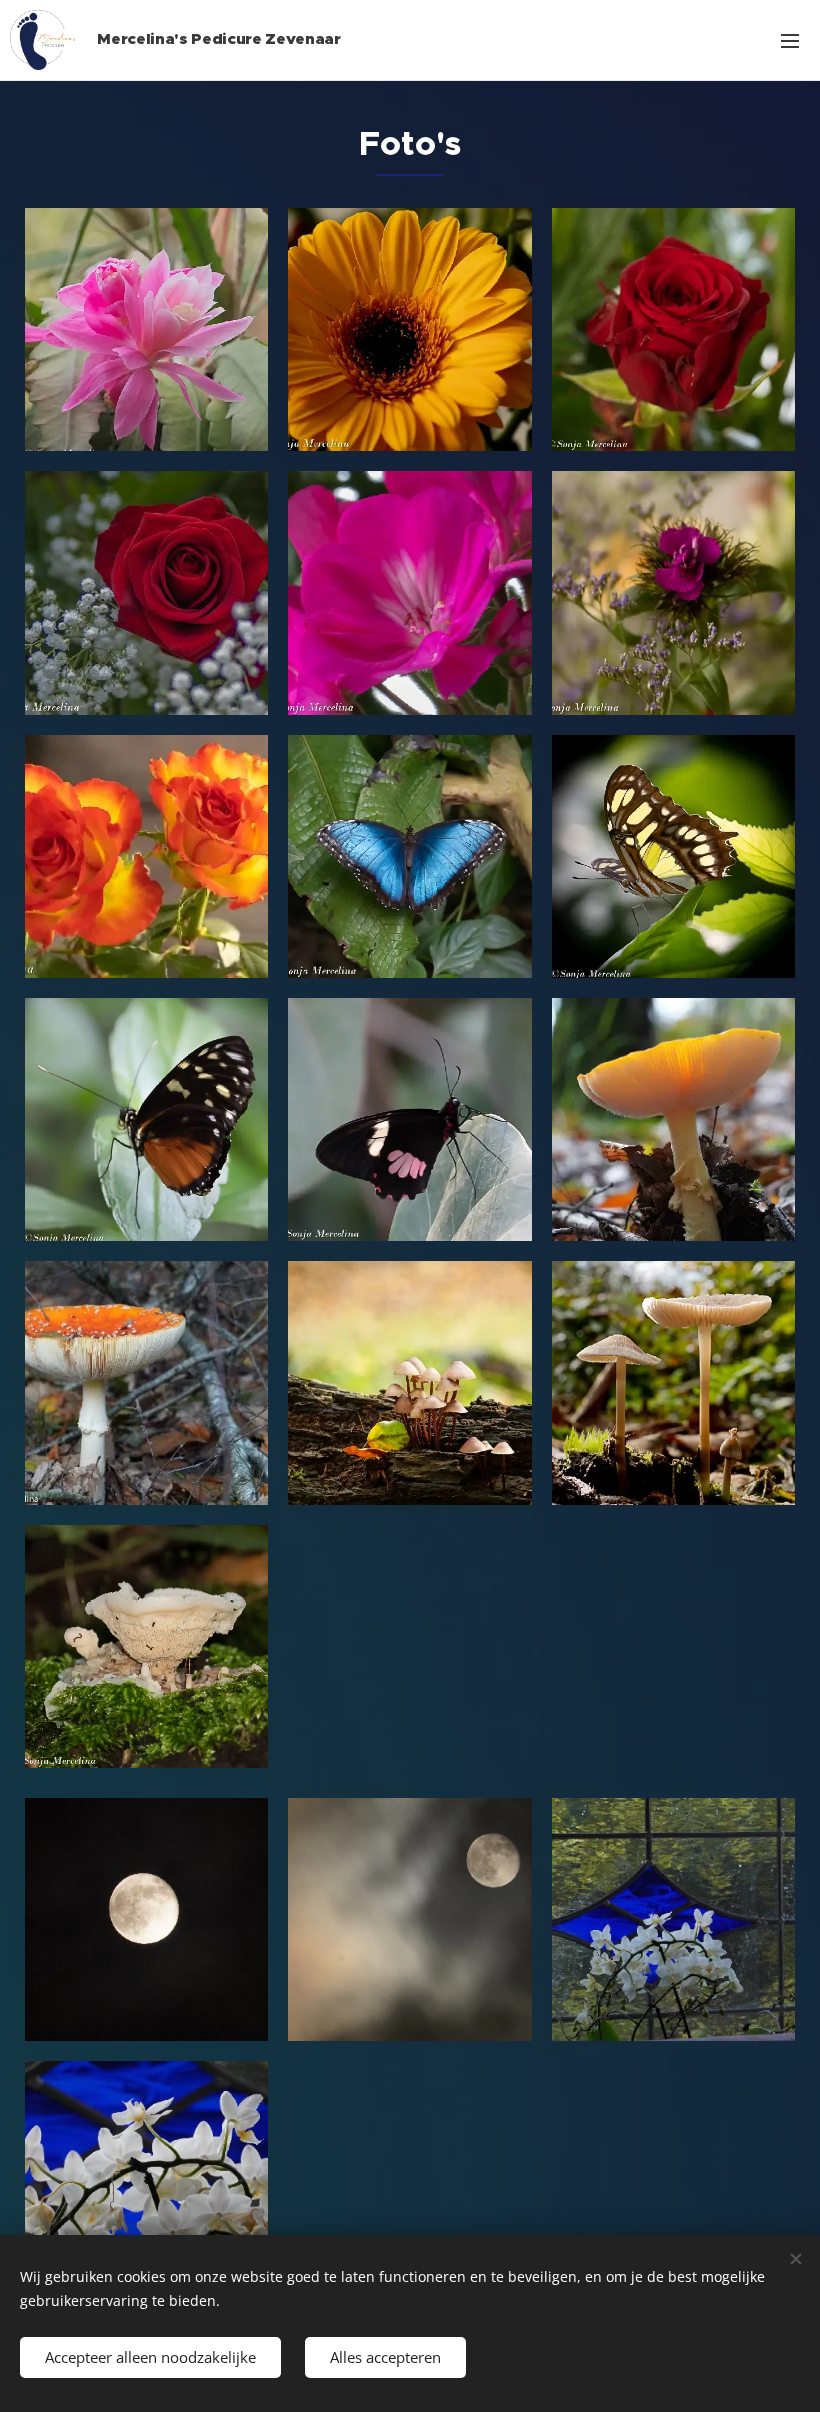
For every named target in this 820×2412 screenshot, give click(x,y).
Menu (790, 40)
